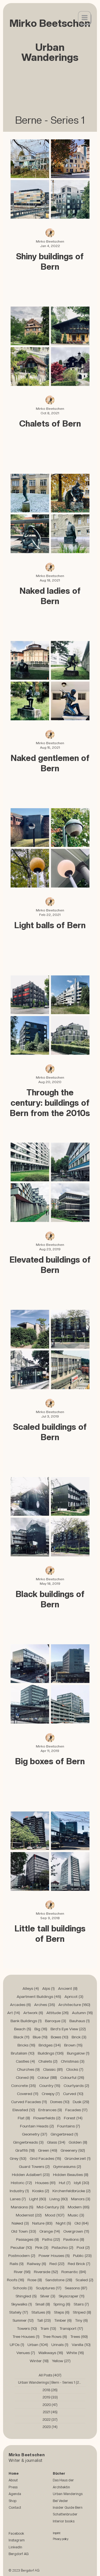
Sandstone (59, 2280)
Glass (56, 2142)
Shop (12, 2501)
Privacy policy (61, 2539)
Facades (76, 2110)
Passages (27, 2239)
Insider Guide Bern (68, 2507)
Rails (17, 2264)
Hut (65, 2183)
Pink (42, 2247)
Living (59, 2199)
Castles (25, 2061)
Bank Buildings (26, 2021)
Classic (53, 2069)
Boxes (60, 2037)
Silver (48, 2296)
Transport (71, 2328)
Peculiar (21, 2247)
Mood (55, 2215)
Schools (23, 2288)
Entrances (50, 2110)
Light (38, 2199)
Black (22, 2037)
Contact (15, 2507)
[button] (85, 18)
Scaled (84, 2280)
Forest (73, 2118)
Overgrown (76, 2231)
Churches (28, 2069)
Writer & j (17, 2460)
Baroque (56, 2021)
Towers (27, 2328)
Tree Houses (26, 2336)
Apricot (74, 1996)
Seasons (76, 2288)
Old (82, 2223)
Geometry (35, 2134)
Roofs (16, 2280)
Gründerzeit (77, 2158)
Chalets (48, 2061)
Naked (20, 2223)
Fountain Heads (37, 2126)
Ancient (68, 1988)
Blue (40, 2037)
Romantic (74, 2272)
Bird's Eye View (68, 2029)
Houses (45, 2183)
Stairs (81, 2304)
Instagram (17, 2540)
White (75, 2353)
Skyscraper (72, 2296)
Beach (23, 2029)
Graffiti (25, 2150)
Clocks (75, 2069)
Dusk (81, 2102)
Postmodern (22, 2256)
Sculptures (49, 2288)
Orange (50, 2231)
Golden (78, 2142)
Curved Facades (29, 2102)
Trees (79, 2336)
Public (82, 2256)
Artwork (33, 2013)
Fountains (69, 2126)
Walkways (51, 2353)
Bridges (50, 2045)
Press (13, 2487)
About (13, 2480)
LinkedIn (15, 2547)
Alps (48, 1988)
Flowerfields (47, 2118)
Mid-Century (51, 2207)
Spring (62, 2304)
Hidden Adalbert (31, 2175)
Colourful (72, 2077)
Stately (19, 2312)
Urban (38, 2345)
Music (76, 2215)
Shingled (26, 2296)
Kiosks (41, 2191)
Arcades (20, 2005)
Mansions (22, 2207)
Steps (62, 2312)
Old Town (24, 2231)
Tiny (81, 2320)
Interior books (64, 2521)
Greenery (73, 2150)
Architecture (74, 2005)
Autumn (82, 2013)
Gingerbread (64, 2134)
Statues (41, 2312)
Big (41, 2029)
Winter (39, 2361)
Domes (60, 2102)
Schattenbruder (65, 2514)
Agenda (15, 2494)
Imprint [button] (57, 2533)
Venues (26, 2353)
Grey (18, 2158)
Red (57, 2264)
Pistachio (62, 2247)
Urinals (60, 2345)
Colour (47, 2077)
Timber (63, 2320)
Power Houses (54, 2256)
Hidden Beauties (71, 2175)
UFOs (17, 2345)
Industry (19, 2191)
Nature (42, 2223)
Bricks (26, 2045)
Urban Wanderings (68, 2494)
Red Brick (79, 2264)
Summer (23, 2320)
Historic (21, 2183)
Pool (83, 2247)
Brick (79, 2037)
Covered (28, 2094)
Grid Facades (45, 2158)
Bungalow (78, 2053)
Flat (24, 2118)
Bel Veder (60, 2501)
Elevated (24, 2110)
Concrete (23, 2086)
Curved (73, 2094)
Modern (79, 2207)
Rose (35, 2280)
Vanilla (81, 2345)
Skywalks (22, 2304)
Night (63, 2223)
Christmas (73, 2061)
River (22, 2272)
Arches (45, 2005)
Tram (48, 2328)
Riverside (46, 2272)
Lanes (18, 2199)
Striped (82, 2312)
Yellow (61, 2361)
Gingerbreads (28, 2142)
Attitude (57, 2013)
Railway (37, 2264)
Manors (81, 2199)
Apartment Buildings (39, 1996)
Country (50, 2086)
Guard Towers (34, 2166)
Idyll (82, 2183)
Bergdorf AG (19, 2554)
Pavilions (74, 2239)
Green (48, 2150)
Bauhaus (80, 2021)
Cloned (25, 2077)
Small (43, 2304)
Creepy (51, 2094)
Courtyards (76, 2086)
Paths (51, 2239)
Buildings (51, 2053)
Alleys (31, 1988)
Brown (73, 2045)
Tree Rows (55, 2336)
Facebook (16, 2533)
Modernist (29, 2215)
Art (14, 2013)
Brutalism (23, 2053)
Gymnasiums (67, 2166)
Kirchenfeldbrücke (72, 2191)
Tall (44, 2320)
